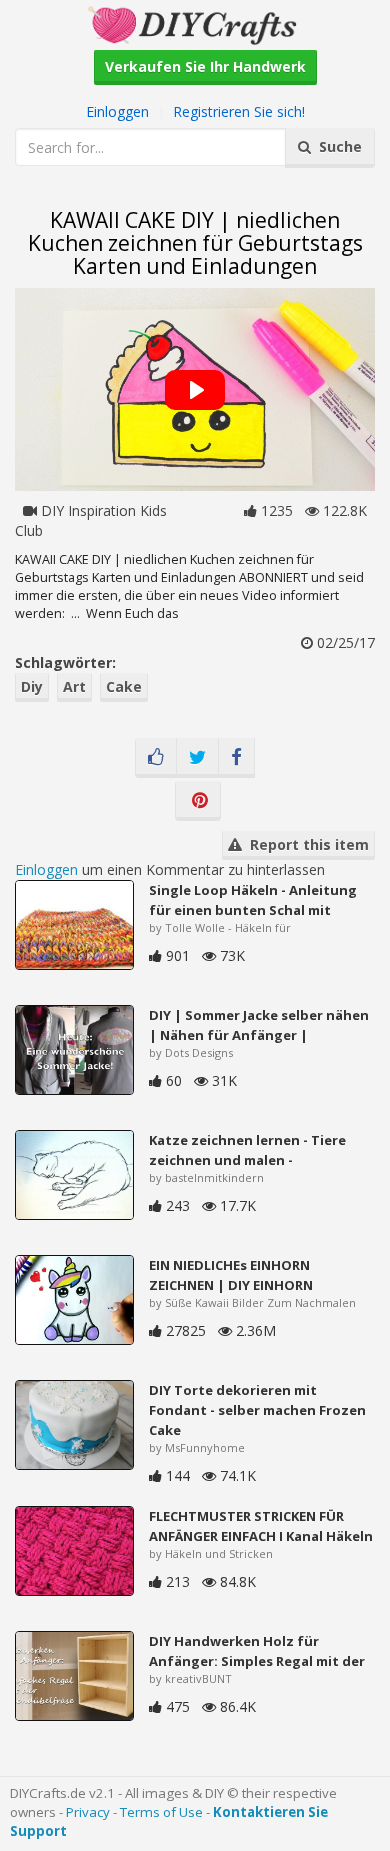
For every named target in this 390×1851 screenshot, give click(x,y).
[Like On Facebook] (156, 758)
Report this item (305, 844)
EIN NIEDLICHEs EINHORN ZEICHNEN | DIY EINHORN (231, 1275)
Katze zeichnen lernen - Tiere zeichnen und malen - (247, 1150)
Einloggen (117, 111)
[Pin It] (198, 801)
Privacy (88, 1812)
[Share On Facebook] (236, 758)
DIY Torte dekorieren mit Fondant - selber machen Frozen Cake (257, 1410)
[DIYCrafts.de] (195, 23)
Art (74, 686)
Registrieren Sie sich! (239, 111)
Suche (336, 146)
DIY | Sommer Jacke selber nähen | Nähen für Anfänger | (259, 1025)
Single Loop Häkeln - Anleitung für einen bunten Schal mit (253, 900)
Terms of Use (161, 1812)
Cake (124, 686)
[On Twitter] (197, 758)
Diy (32, 686)
